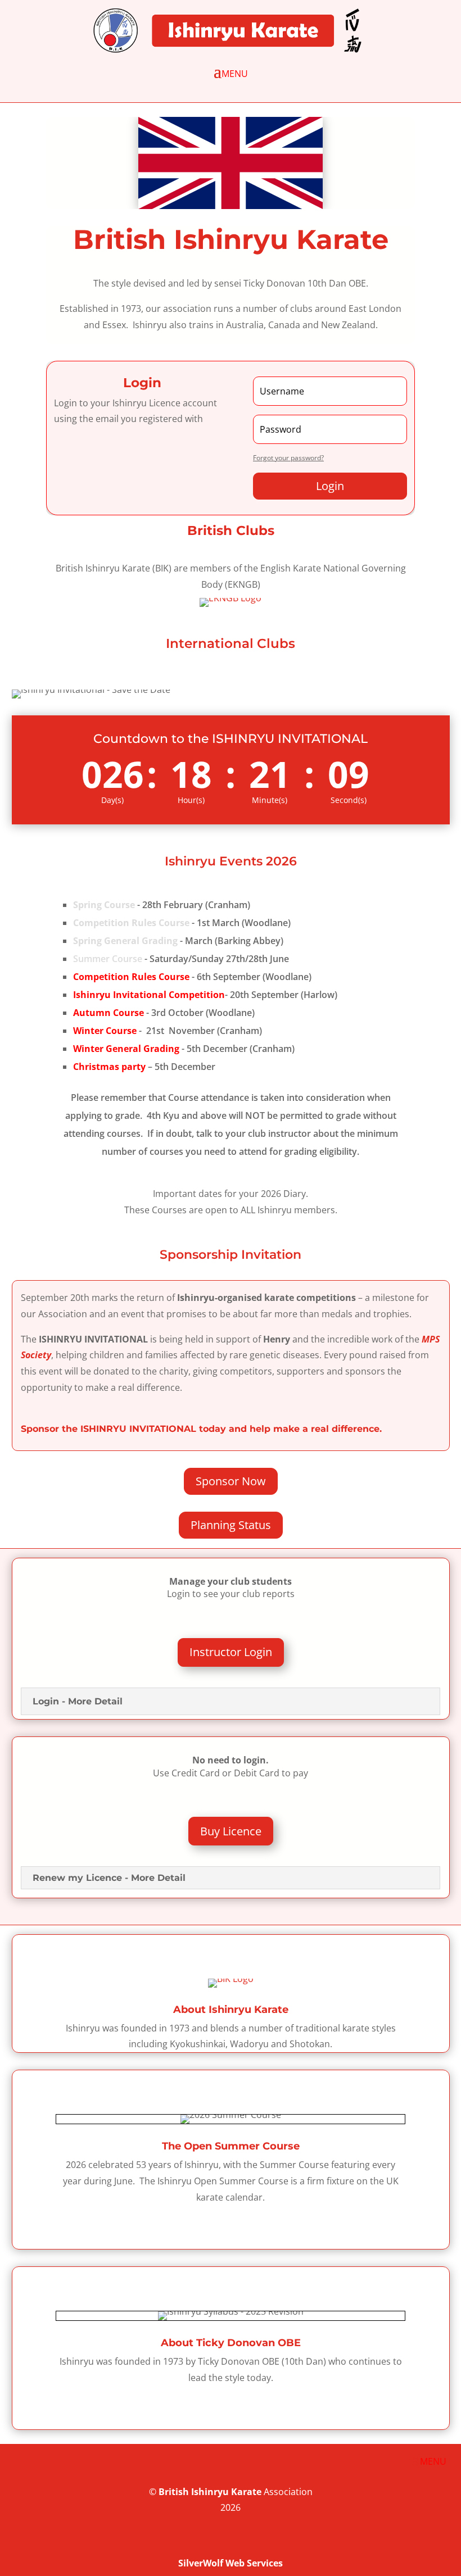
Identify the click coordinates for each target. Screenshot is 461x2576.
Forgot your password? (288, 458)
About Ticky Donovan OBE (231, 2343)
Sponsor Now (231, 1481)
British (174, 2492)
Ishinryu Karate (226, 2492)
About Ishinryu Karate (231, 2010)
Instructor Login (231, 1652)
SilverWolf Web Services (231, 2563)
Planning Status (231, 1525)
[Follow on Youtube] (418, 2542)
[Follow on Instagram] (441, 2542)
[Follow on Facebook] (396, 2542)
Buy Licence (231, 1831)
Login (330, 486)
